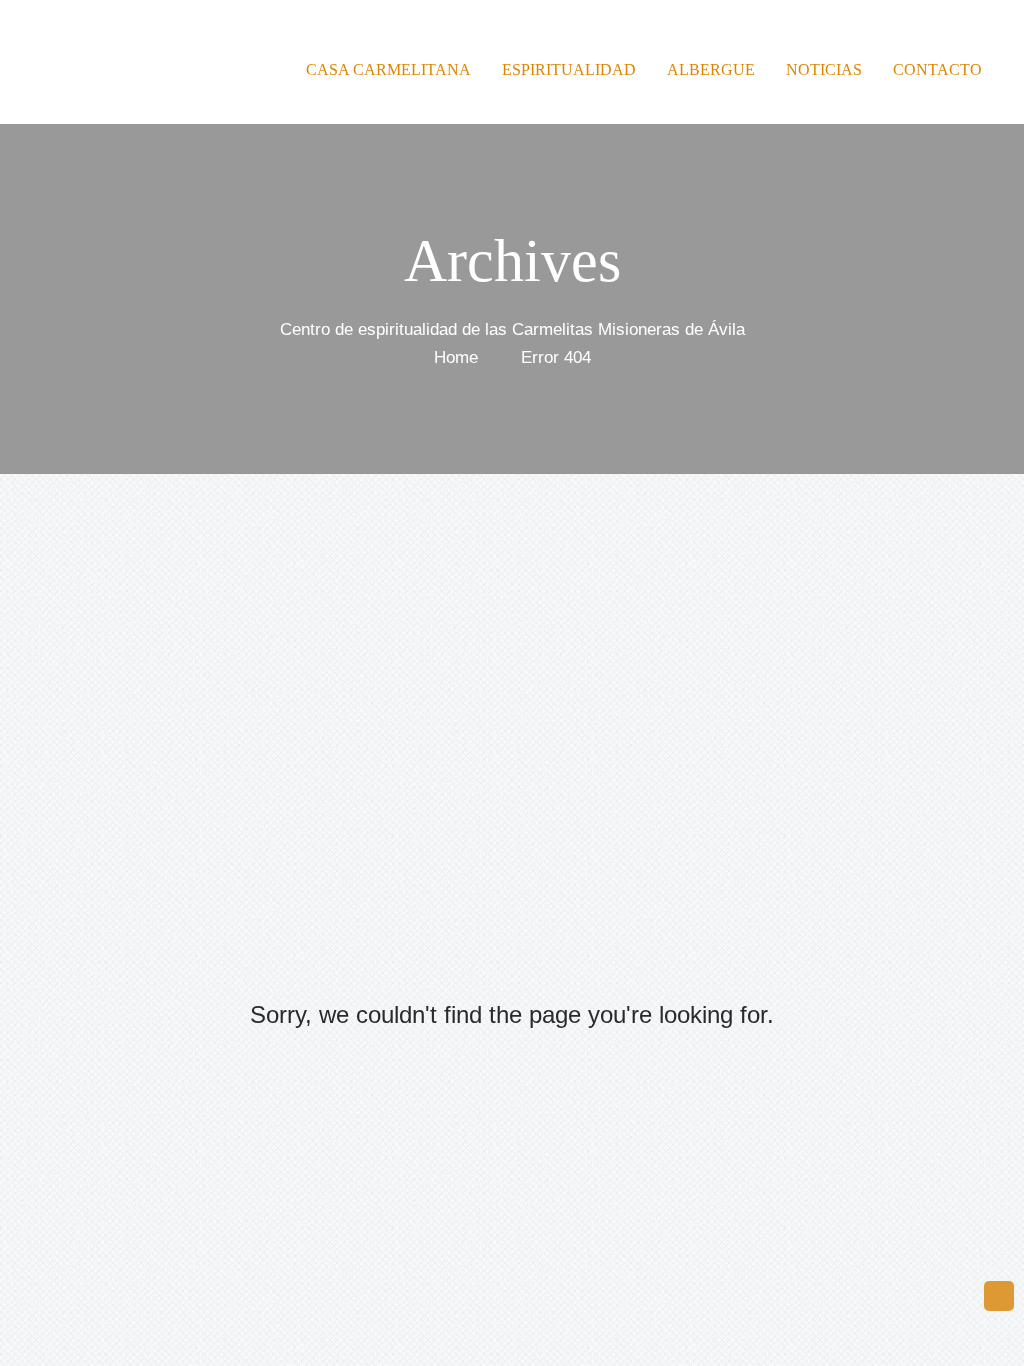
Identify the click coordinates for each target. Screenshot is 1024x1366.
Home (456, 356)
